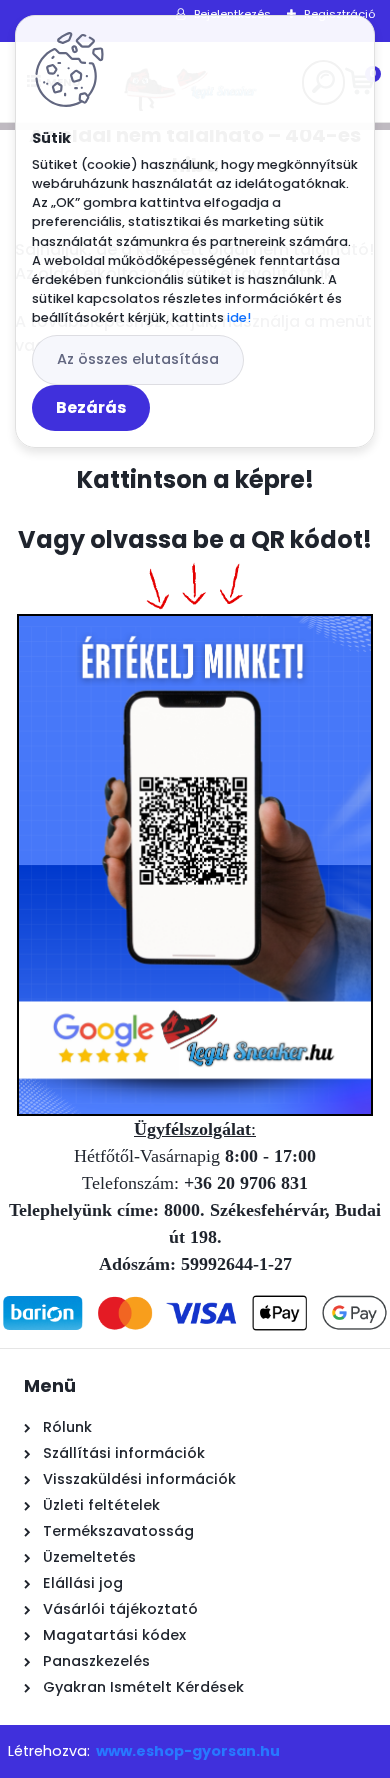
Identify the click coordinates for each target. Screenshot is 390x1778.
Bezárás (91, 407)
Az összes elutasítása (138, 359)
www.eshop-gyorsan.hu (188, 1751)
